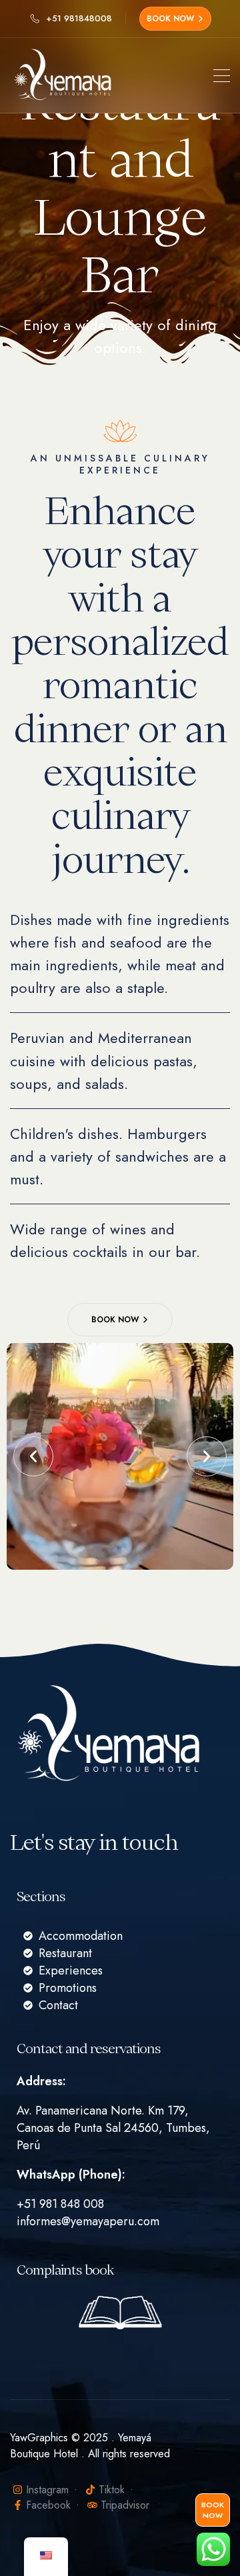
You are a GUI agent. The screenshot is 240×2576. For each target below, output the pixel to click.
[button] (33, 1456)
